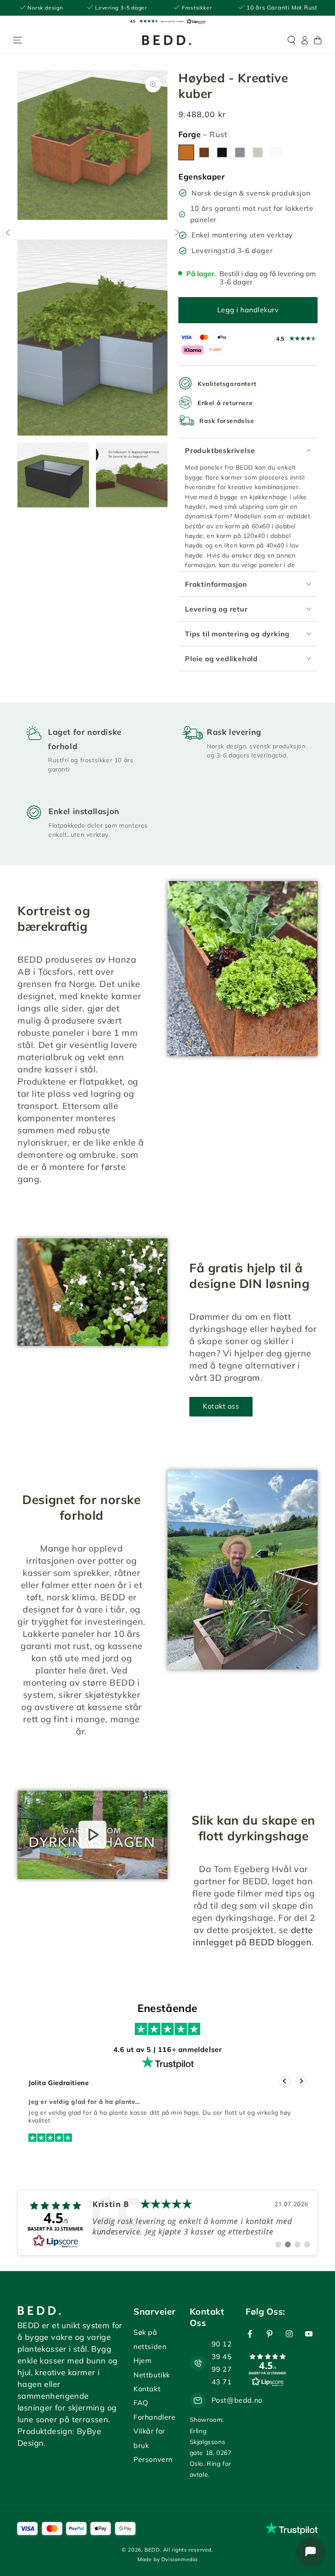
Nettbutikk (152, 2375)
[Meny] (17, 40)
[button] (167, 21)
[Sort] (222, 152)
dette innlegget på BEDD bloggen (253, 1936)
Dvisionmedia (179, 2559)
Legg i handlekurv (248, 310)
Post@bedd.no (237, 2400)
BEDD (152, 2550)
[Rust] (186, 152)
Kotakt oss (221, 1406)
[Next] (301, 2081)
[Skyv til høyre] (177, 233)
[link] (167, 2223)
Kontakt (147, 2389)
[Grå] (240, 152)
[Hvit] (276, 152)
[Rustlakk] (204, 152)
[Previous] (285, 2081)
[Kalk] (258, 152)
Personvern (153, 2459)
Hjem (142, 2360)
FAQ (141, 2403)
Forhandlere (155, 2417)
